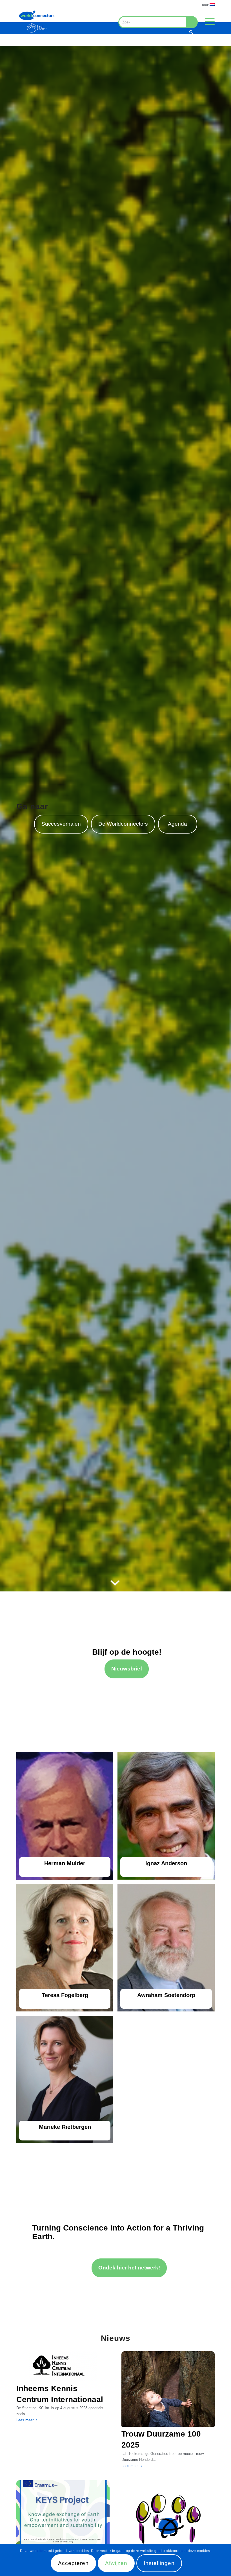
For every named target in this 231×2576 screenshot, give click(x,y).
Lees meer (25, 2420)
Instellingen (159, 2563)
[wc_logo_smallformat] (37, 21)
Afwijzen (116, 2563)
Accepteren (73, 2563)
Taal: (206, 5)
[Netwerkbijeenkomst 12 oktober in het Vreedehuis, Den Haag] (168, 2518)
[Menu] (207, 21)
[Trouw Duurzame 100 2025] (168, 2389)
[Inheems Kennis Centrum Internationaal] (63, 2366)
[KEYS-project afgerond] (63, 2518)
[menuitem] (207, 5)
